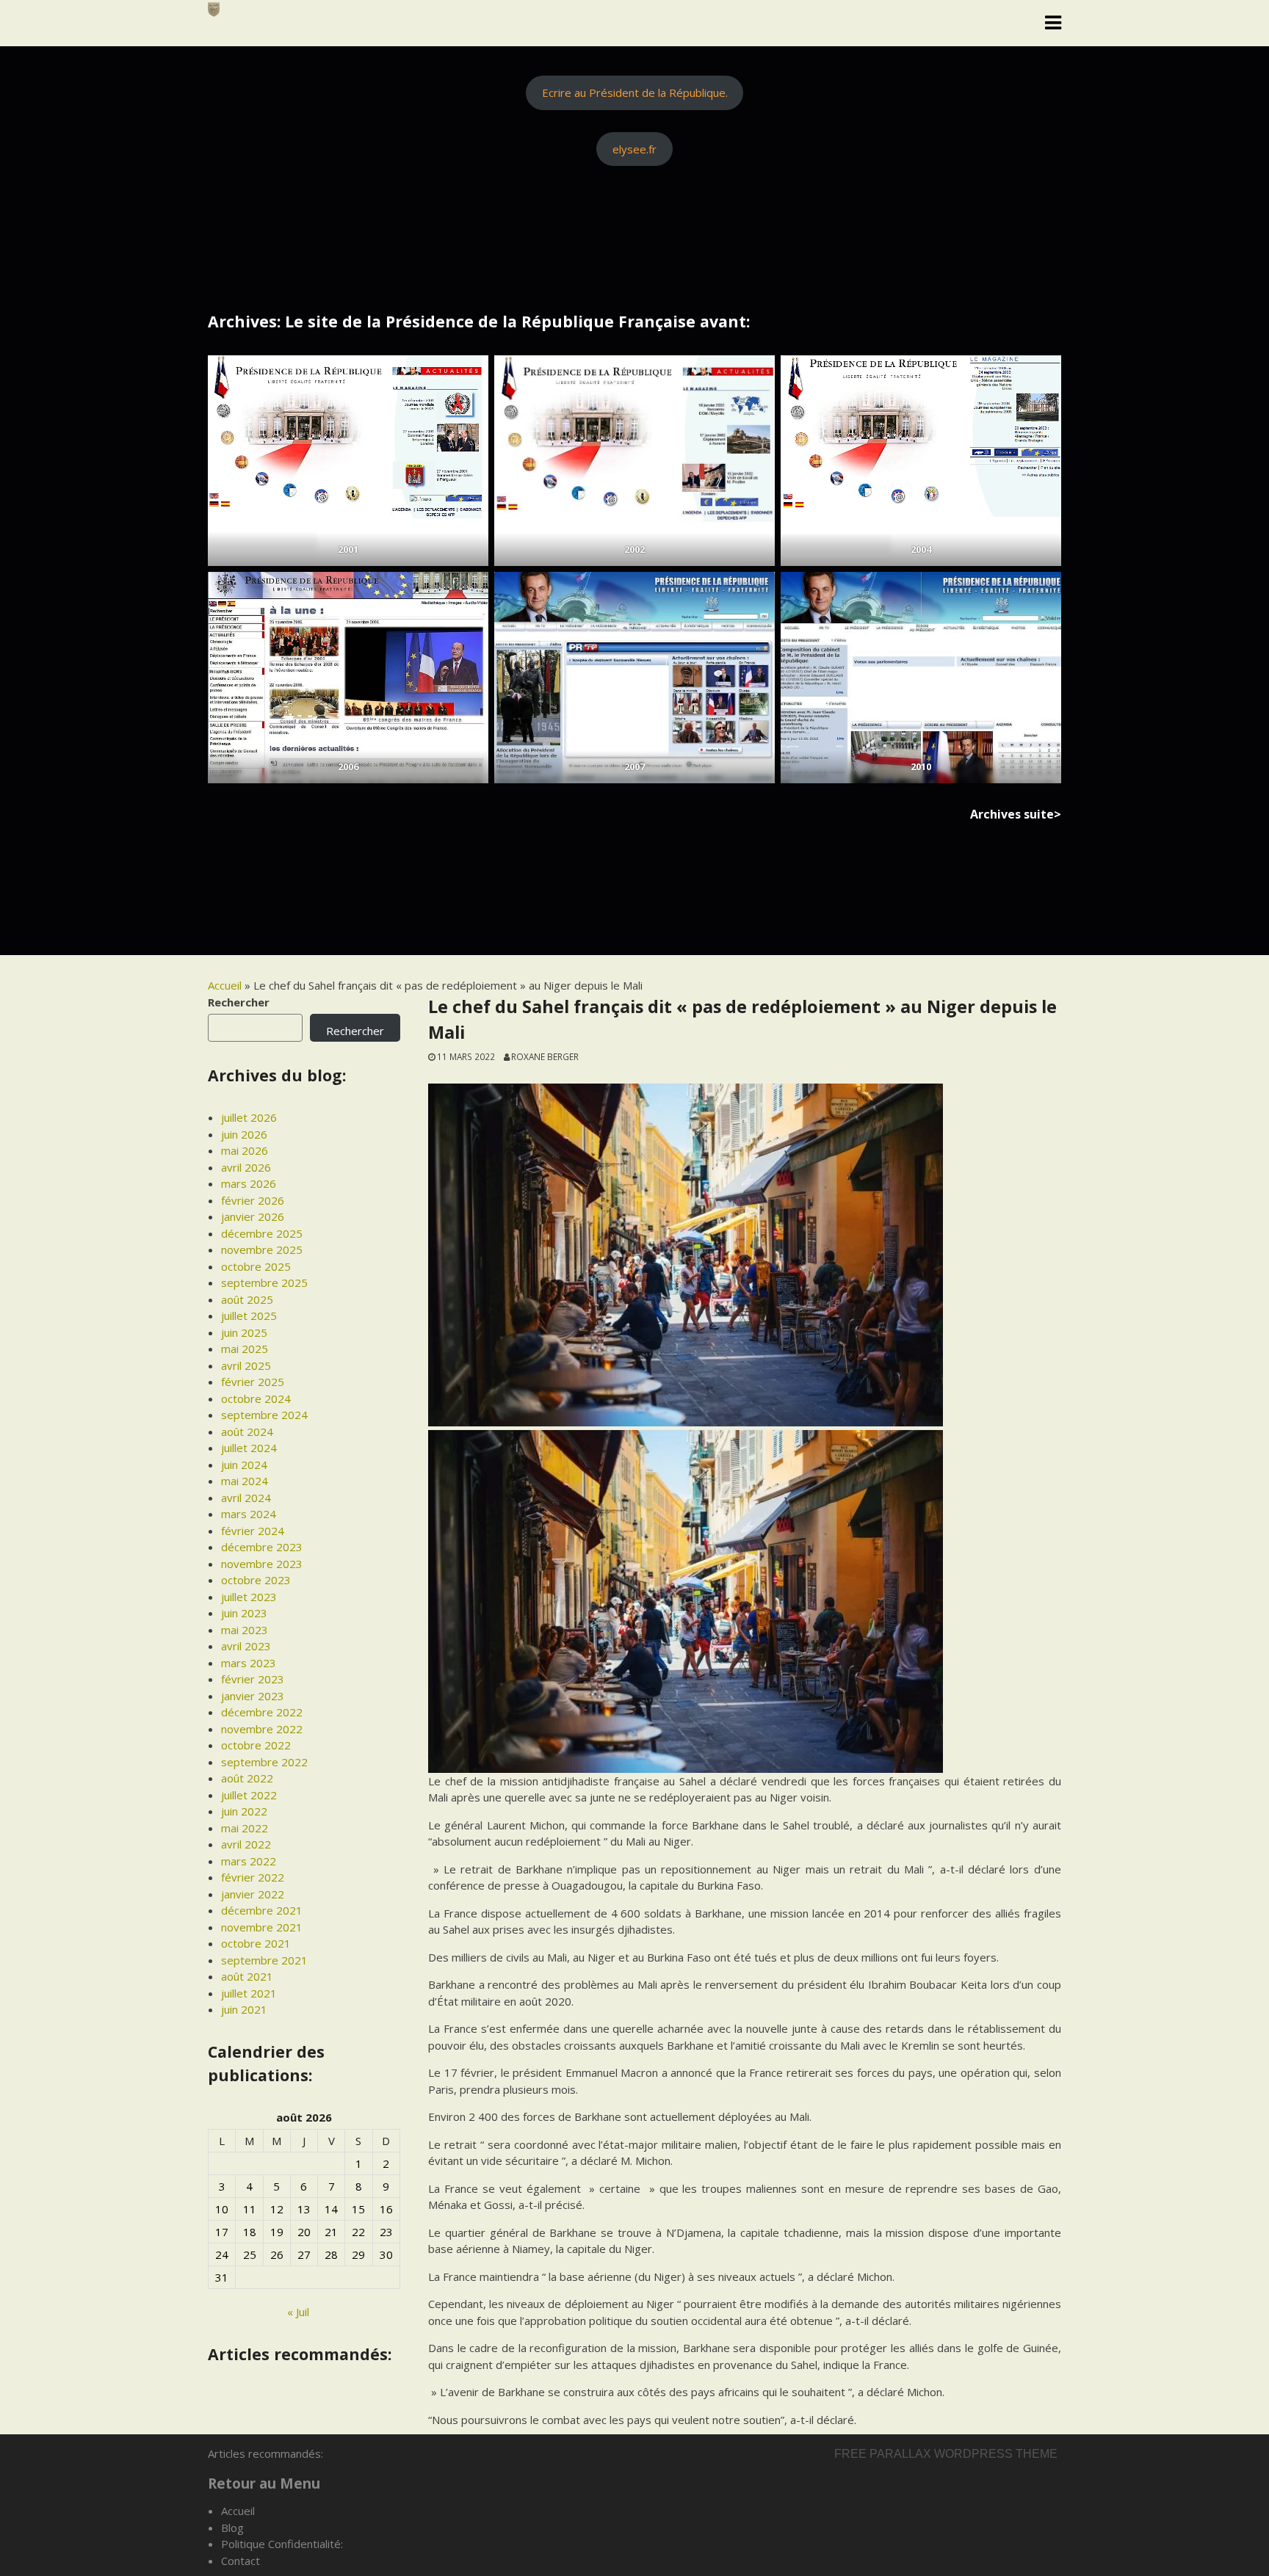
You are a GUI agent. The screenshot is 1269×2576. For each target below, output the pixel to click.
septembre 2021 (264, 1960)
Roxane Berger (545, 1056)
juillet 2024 (249, 1448)
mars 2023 (249, 1663)
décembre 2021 (262, 1910)
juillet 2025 (249, 1316)
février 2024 (253, 1531)
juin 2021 (244, 2009)
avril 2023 (246, 1646)
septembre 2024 (264, 1415)
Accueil (225, 985)
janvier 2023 (253, 1696)
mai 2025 (245, 1349)
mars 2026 (249, 1183)
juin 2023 (244, 1613)
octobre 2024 (256, 1398)
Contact (241, 2561)
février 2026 (253, 1200)
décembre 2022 (262, 1712)
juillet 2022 (249, 1795)
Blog (232, 2528)
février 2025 (253, 1382)
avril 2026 (246, 1167)
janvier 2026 (253, 1216)
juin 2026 (244, 1134)
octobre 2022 (256, 1745)
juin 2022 (244, 1811)
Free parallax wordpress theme (946, 2454)
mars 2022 (249, 1861)
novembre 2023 (262, 1564)
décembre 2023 (262, 1547)
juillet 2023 (249, 1597)
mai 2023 (245, 1630)
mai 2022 (245, 1828)
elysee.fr (634, 149)
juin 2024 (244, 1465)
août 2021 (247, 1976)
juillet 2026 (249, 1117)
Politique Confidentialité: (282, 2544)
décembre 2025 (262, 1233)
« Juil (298, 2312)
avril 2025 (246, 1365)
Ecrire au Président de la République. (635, 92)
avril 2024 (246, 1498)
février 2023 (253, 1679)
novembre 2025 (262, 1249)
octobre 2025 (256, 1266)
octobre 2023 (256, 1580)
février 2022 (253, 1877)
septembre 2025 (264, 1282)
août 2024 (247, 1432)
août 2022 (247, 1778)
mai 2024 (245, 1481)
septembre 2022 (264, 1762)
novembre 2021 (262, 1927)
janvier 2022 (253, 1894)
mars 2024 (249, 1514)
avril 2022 (246, 1844)
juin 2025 (244, 1332)
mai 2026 (245, 1150)
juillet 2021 (249, 1993)
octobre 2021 (256, 1943)
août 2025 (247, 1299)
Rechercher (239, 1002)
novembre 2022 (262, 1729)
